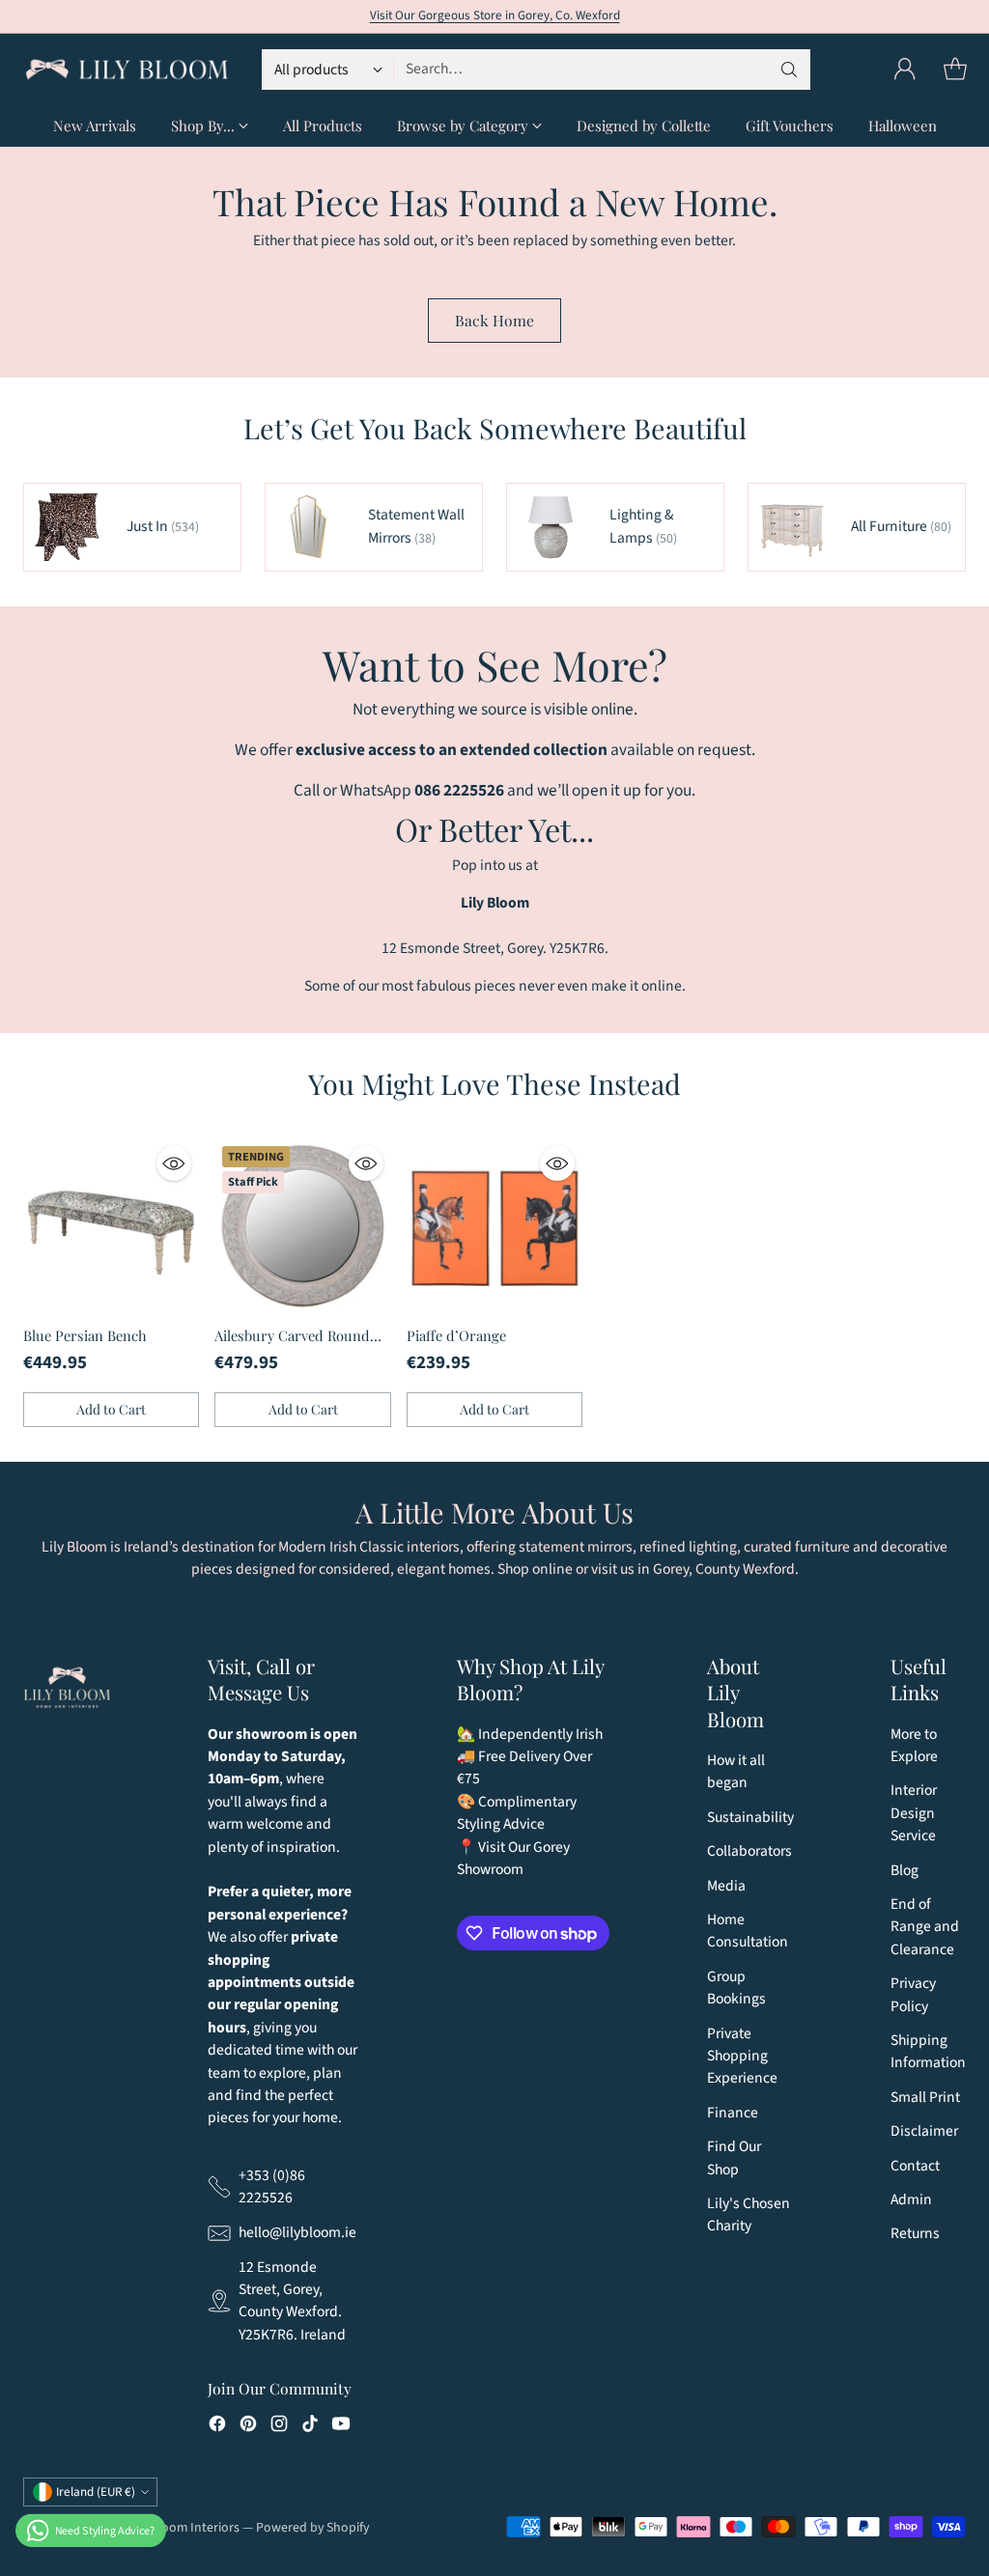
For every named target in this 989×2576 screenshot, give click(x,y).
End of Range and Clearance (925, 1927)
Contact (915, 2166)
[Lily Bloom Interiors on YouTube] (341, 2427)
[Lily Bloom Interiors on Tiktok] (310, 2427)
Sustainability (750, 1817)
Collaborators (749, 1851)
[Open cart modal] (955, 70)
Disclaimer (924, 2131)
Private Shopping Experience (742, 2056)
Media (726, 1886)
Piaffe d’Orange (456, 1335)
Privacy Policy (913, 1994)
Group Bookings (736, 1988)
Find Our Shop (734, 2157)
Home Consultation (748, 1931)
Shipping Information (928, 2051)
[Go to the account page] (905, 70)
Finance (733, 2113)
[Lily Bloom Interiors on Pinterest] (248, 2427)
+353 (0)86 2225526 (272, 2186)
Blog (904, 1870)
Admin (911, 2199)
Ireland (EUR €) (96, 2492)
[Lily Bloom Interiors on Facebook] (217, 2427)
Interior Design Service (914, 1813)
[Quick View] (174, 1163)
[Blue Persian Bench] (111, 1226)
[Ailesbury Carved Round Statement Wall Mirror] (302, 1226)
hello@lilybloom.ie (297, 2232)
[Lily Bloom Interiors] (127, 70)
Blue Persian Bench (85, 1335)
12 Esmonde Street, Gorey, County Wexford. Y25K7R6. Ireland (292, 2301)
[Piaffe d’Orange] (494, 1226)
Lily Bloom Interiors (184, 2528)
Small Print (925, 2097)
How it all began (736, 1771)
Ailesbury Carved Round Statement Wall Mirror (292, 1346)
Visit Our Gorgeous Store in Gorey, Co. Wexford (495, 15)
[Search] (789, 70)
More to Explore (914, 1745)
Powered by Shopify (312, 2528)
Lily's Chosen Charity (749, 2214)
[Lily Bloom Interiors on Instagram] (279, 2427)
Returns (915, 2233)
